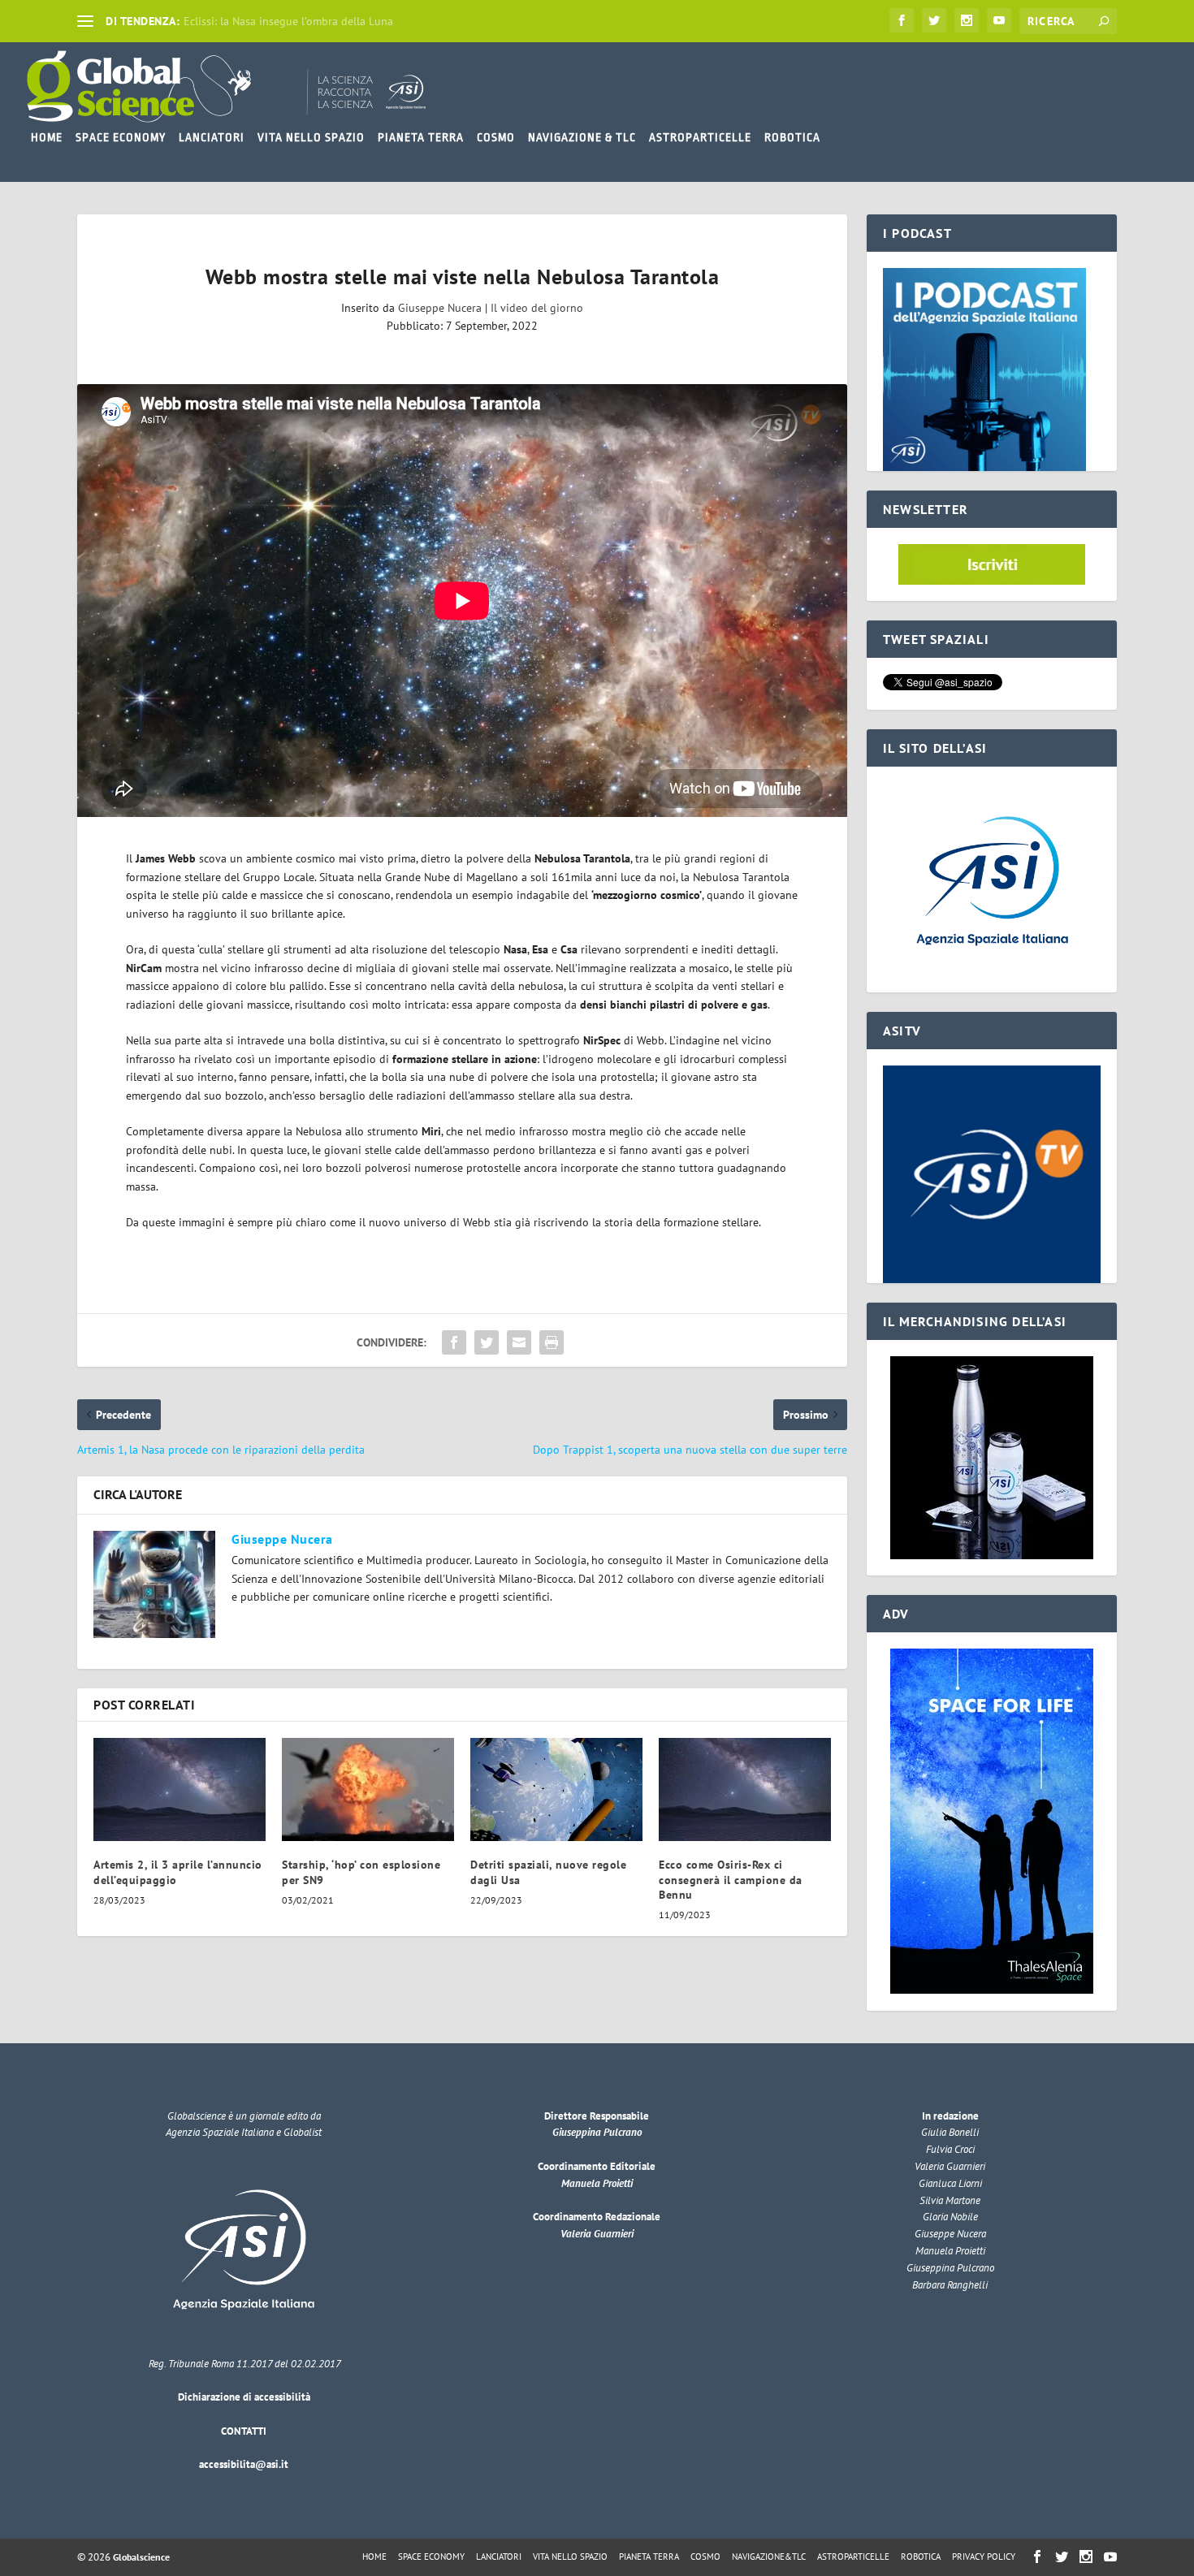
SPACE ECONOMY (121, 137)
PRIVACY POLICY (984, 2557)
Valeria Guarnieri (597, 2234)
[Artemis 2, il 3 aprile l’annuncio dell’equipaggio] (180, 1789)
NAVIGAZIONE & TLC (582, 137)
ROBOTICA (792, 137)
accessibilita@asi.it (244, 2464)
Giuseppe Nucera (440, 308)
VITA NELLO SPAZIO (311, 137)
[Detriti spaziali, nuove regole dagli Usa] (556, 1789)
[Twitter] (934, 20)
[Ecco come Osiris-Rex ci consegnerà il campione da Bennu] (745, 1789)
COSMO (496, 137)
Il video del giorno (537, 308)
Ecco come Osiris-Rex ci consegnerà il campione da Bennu (731, 1879)
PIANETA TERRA (421, 137)
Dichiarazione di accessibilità (244, 2397)
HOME (47, 137)
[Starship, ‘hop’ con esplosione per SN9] (368, 1789)
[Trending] (85, 21)
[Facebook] (902, 20)
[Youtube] (999, 20)
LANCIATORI (212, 137)
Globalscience (141, 2557)
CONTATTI (244, 2431)
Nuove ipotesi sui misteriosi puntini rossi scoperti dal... (322, 21)
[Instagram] (967, 20)
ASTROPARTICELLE (700, 137)
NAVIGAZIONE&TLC (769, 2557)
